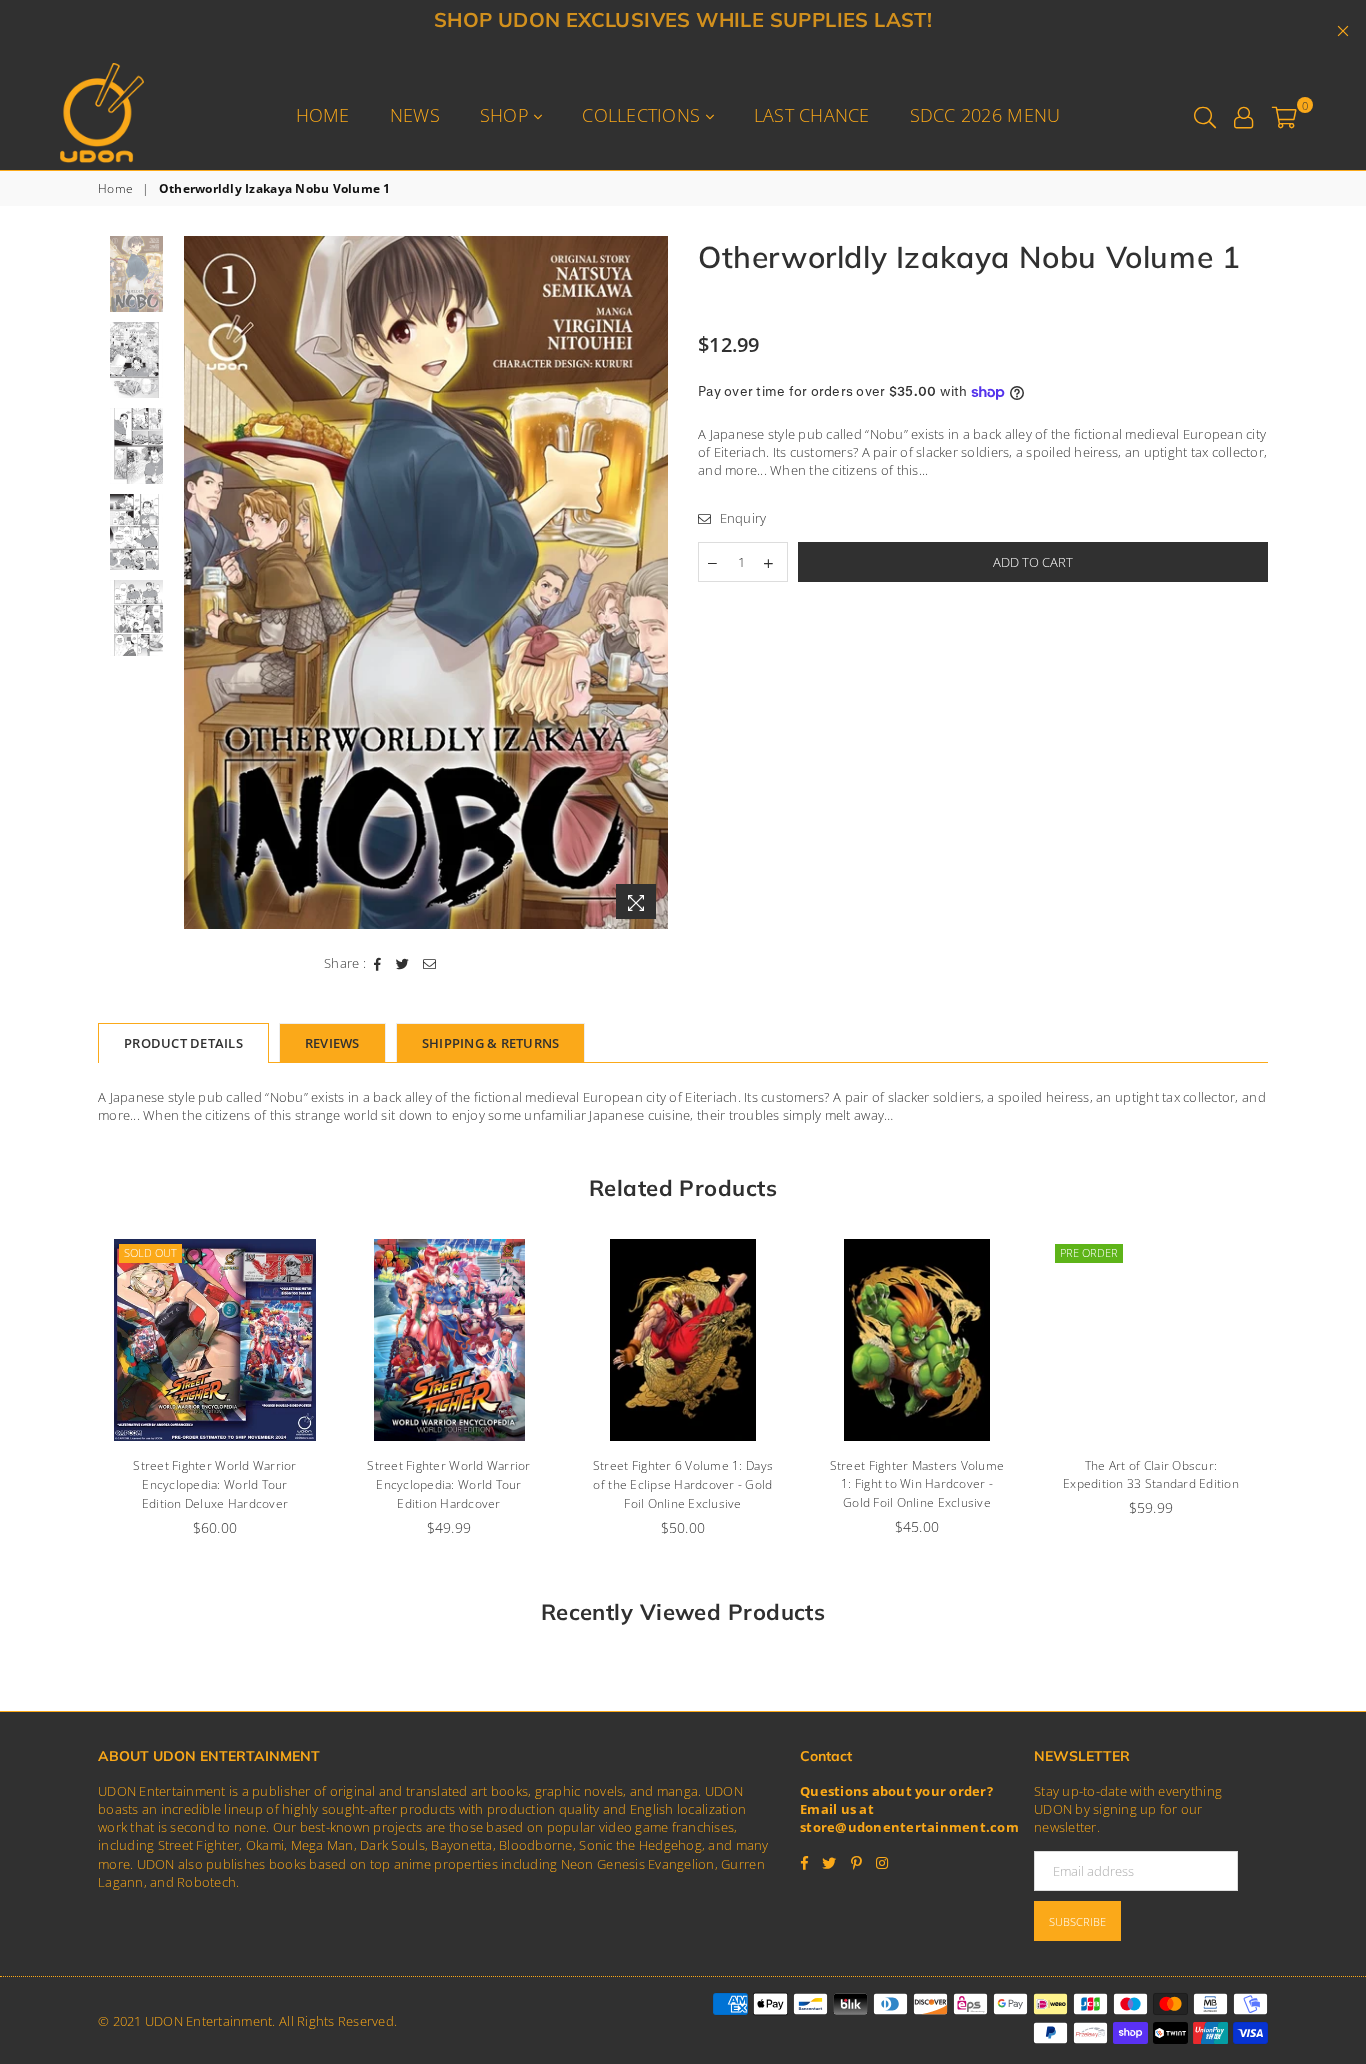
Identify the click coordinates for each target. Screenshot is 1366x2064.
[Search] (1205, 115)
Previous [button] (201, 582)
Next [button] (650, 582)
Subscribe (1077, 1921)
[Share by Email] (430, 963)
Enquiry (741, 518)
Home (323, 115)
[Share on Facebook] (378, 963)
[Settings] (1243, 115)
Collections (643, 115)
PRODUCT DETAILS (183, 1043)
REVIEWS (332, 1043)
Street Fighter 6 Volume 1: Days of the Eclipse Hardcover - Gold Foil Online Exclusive (683, 1484)
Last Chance (812, 115)
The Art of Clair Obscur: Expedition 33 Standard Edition (1151, 1475)
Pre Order (1089, 1252)
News (415, 115)
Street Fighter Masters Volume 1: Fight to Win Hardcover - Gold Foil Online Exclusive (917, 1484)
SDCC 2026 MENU (985, 115)
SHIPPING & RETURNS (491, 1043)
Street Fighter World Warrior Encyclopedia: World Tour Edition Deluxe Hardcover (214, 1484)
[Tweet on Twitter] (403, 963)
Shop (507, 115)
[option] (426, 583)
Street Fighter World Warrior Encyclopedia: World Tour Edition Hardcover (448, 1484)
